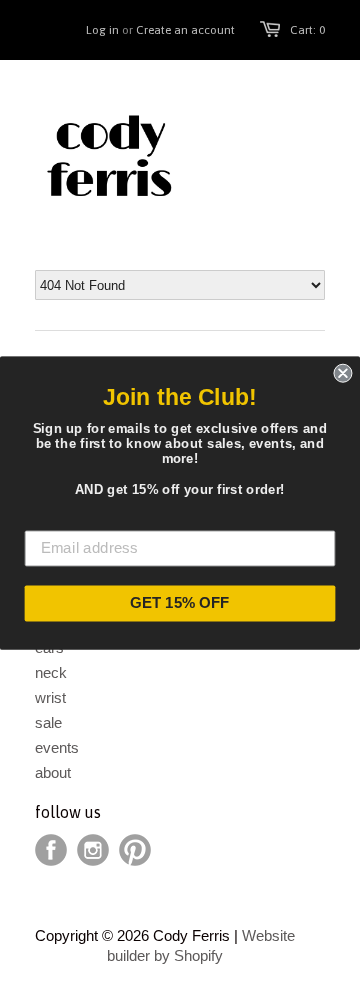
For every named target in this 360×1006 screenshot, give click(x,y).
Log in (102, 30)
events (57, 747)
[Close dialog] (342, 373)
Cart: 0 (307, 30)
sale (48, 722)
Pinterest (135, 850)
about (53, 772)
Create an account (185, 30)
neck (51, 672)
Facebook (51, 850)
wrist (50, 697)
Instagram (93, 850)
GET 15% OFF (179, 603)
